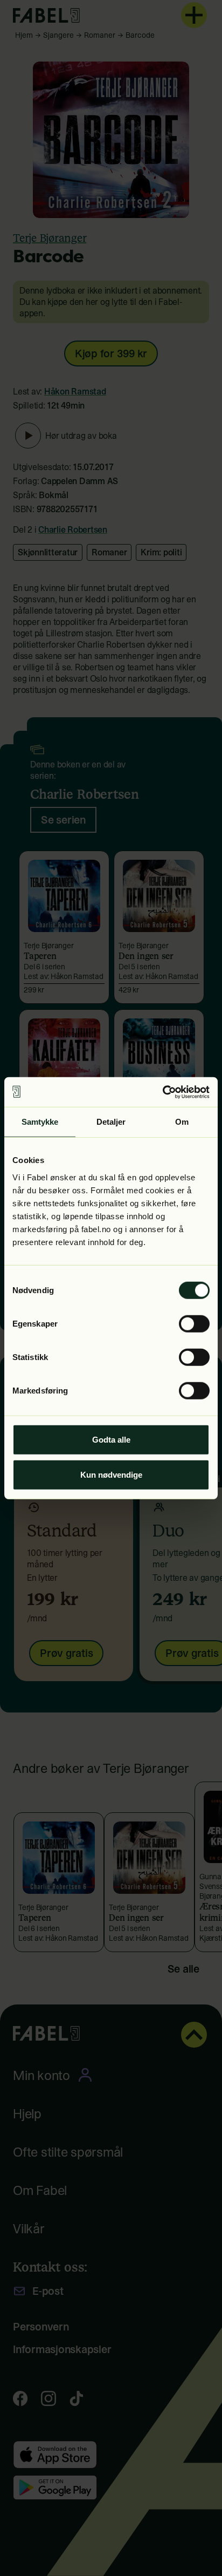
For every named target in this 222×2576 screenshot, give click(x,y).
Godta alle (111, 1439)
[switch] (194, 1323)
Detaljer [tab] (111, 1122)
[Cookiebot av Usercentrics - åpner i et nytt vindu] (162, 1092)
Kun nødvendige (111, 1475)
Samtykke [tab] (40, 1122)
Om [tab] (182, 1122)
